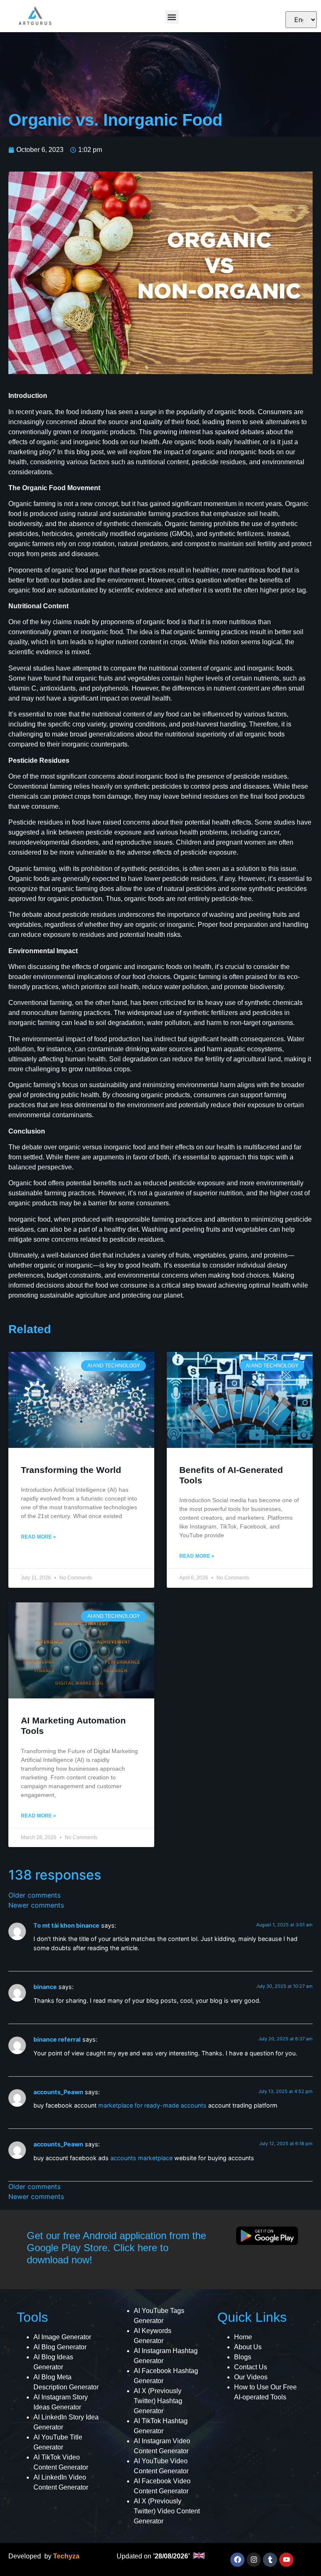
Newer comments (36, 1905)
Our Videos (251, 2377)
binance (45, 1987)
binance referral (57, 2039)
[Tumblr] (270, 2560)
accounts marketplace (141, 2158)
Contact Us (251, 2367)
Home (243, 2337)
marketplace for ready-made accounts (152, 2105)
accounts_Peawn (58, 2092)
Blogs (243, 2357)
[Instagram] (254, 2560)
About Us (248, 2347)
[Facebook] (237, 2560)
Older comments (34, 1895)
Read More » (38, 1537)
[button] (172, 17)
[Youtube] (286, 2560)
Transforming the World (71, 1470)
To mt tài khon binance (66, 1925)
